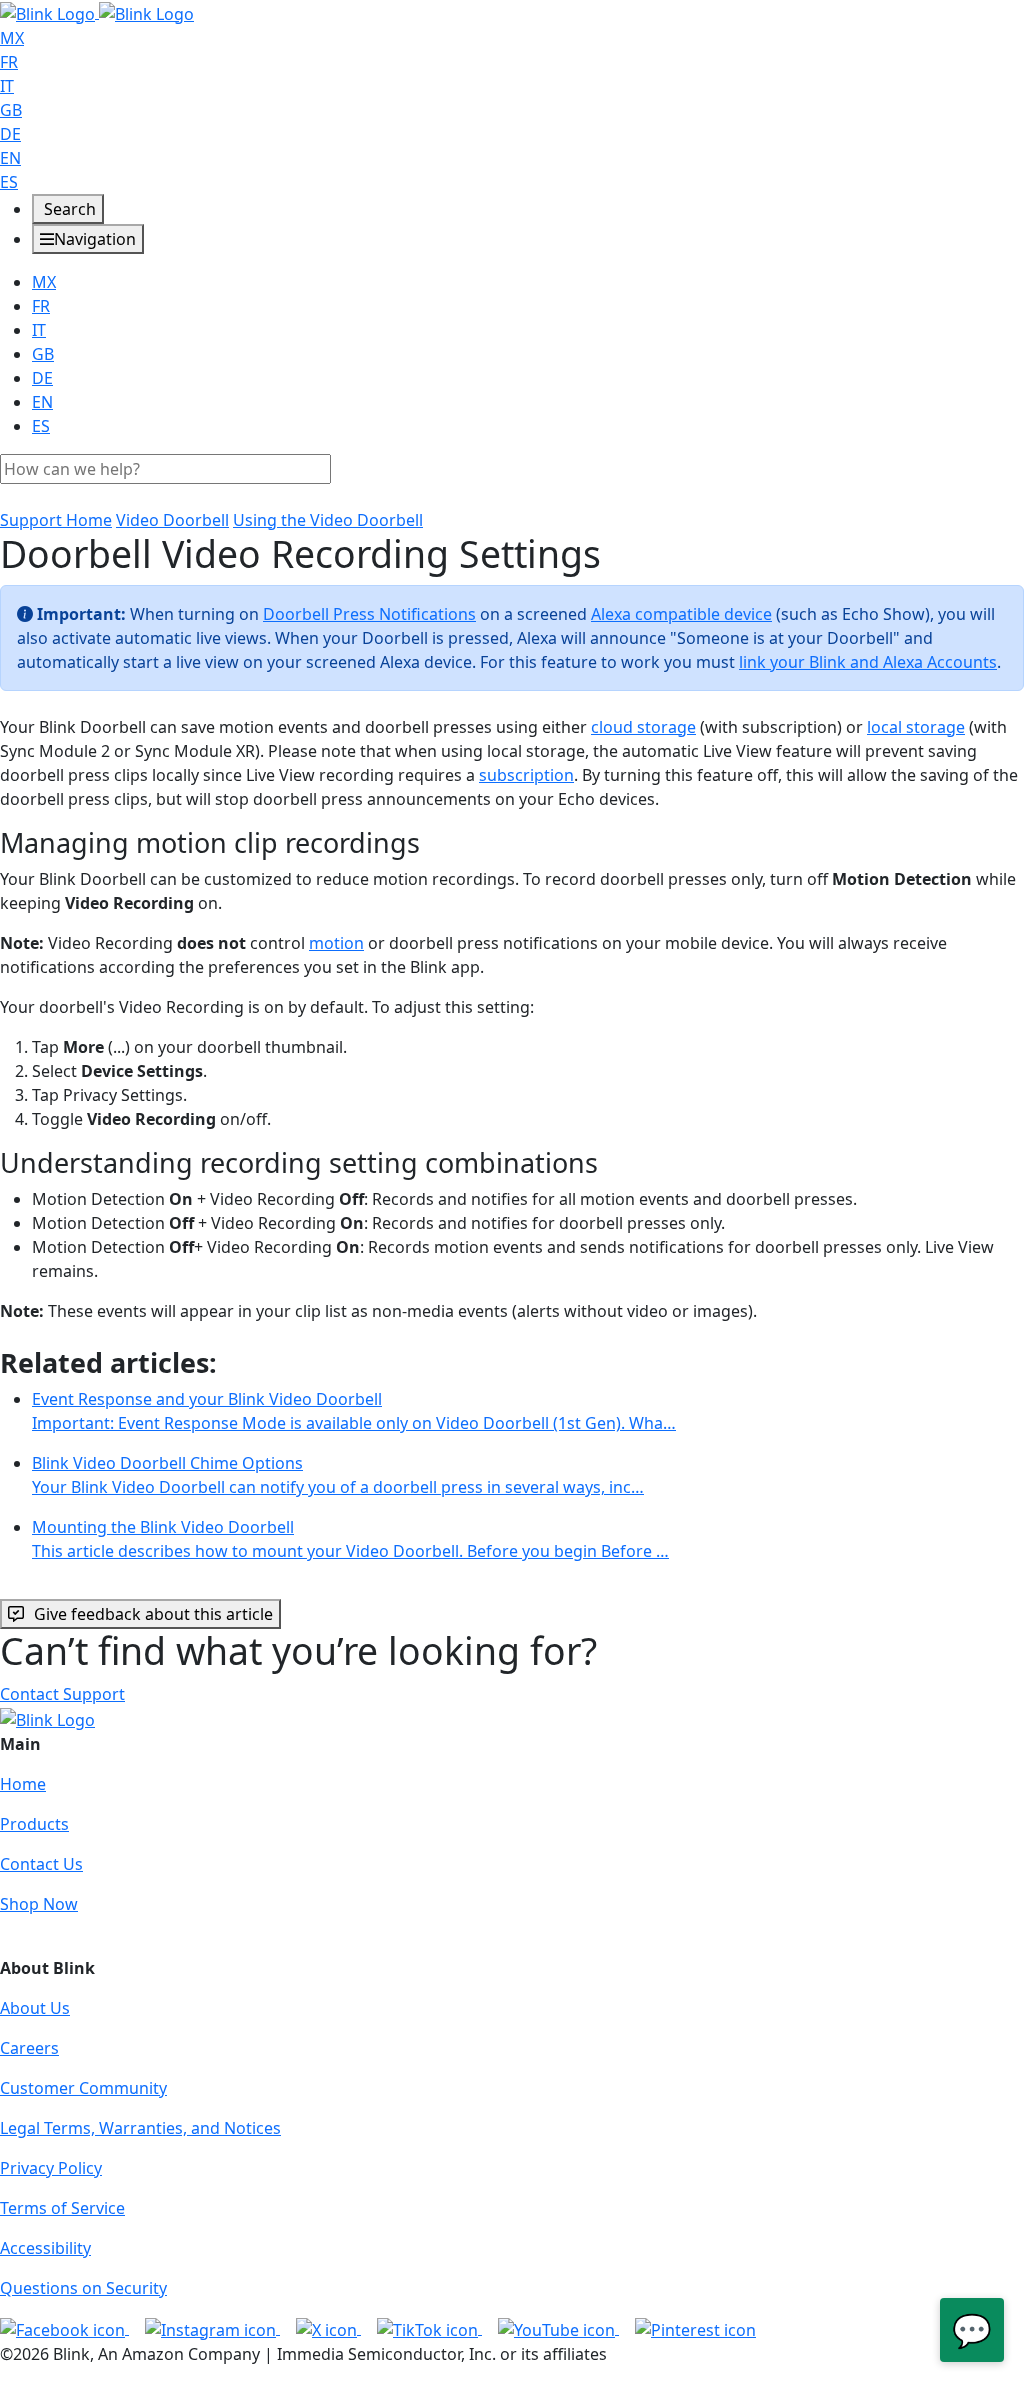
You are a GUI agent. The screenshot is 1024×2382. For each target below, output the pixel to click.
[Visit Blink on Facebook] (64, 2328)
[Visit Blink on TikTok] (429, 2328)
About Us (35, 2008)
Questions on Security (83, 2288)
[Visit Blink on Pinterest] (695, 2328)
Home (23, 1784)
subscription (526, 775)
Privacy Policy (51, 2168)
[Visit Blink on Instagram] (212, 2328)
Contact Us (41, 1864)
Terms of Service (62, 2208)
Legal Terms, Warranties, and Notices (140, 2128)
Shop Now (39, 1904)
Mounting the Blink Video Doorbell (350, 1539)
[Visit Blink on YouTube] (558, 2328)
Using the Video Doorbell (328, 520)
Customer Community (83, 2088)
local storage (916, 727)
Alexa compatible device (681, 614)
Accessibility (45, 2248)
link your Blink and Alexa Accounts (868, 662)
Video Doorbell (172, 520)
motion (336, 943)
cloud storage (643, 727)
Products (34, 1824)
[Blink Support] (97, 12)
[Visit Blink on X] (328, 2328)
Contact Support (62, 1694)
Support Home (56, 520)
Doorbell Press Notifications (369, 614)
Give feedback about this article (153, 1614)
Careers (29, 2048)
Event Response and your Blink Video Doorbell (354, 1411)
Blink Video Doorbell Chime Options (338, 1475)
